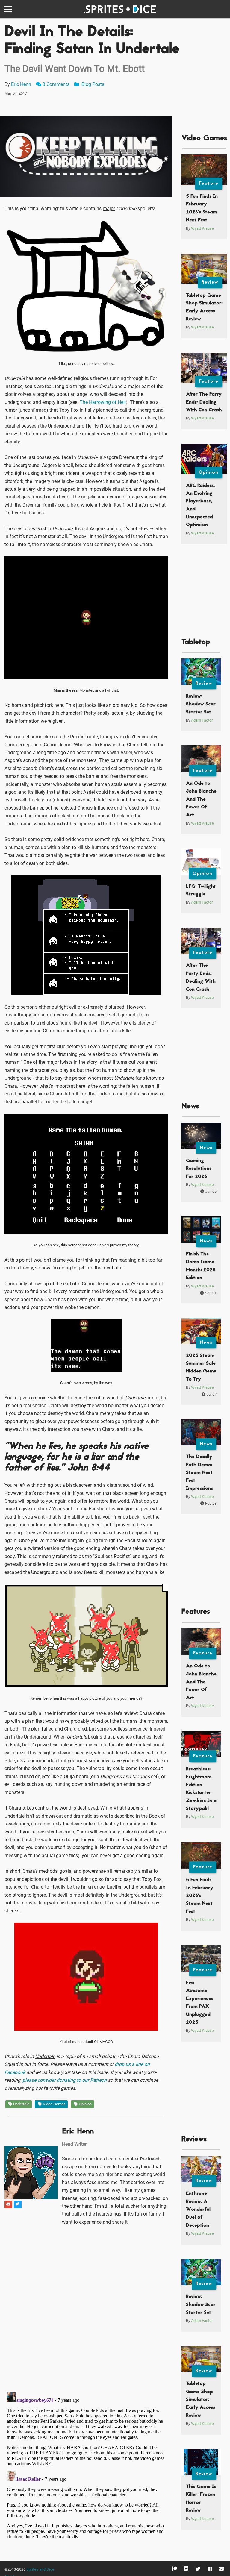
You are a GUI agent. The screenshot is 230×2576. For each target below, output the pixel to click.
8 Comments (56, 84)
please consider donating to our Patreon (65, 2080)
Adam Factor (202, 720)
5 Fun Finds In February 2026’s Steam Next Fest (200, 1896)
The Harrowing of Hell (103, 402)
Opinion (85, 2104)
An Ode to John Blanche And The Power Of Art (201, 799)
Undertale (21, 2104)
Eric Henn (21, 84)
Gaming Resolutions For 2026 (199, 1169)
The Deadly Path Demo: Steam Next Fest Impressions (199, 1473)
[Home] (121, 9)
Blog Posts (92, 84)
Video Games (54, 2104)
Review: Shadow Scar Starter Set (201, 704)
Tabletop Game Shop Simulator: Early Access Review (201, 2400)
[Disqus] (86, 2309)
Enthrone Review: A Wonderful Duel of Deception (198, 2210)
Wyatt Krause (202, 228)
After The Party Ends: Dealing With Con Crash (204, 402)
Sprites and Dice (40, 2569)
